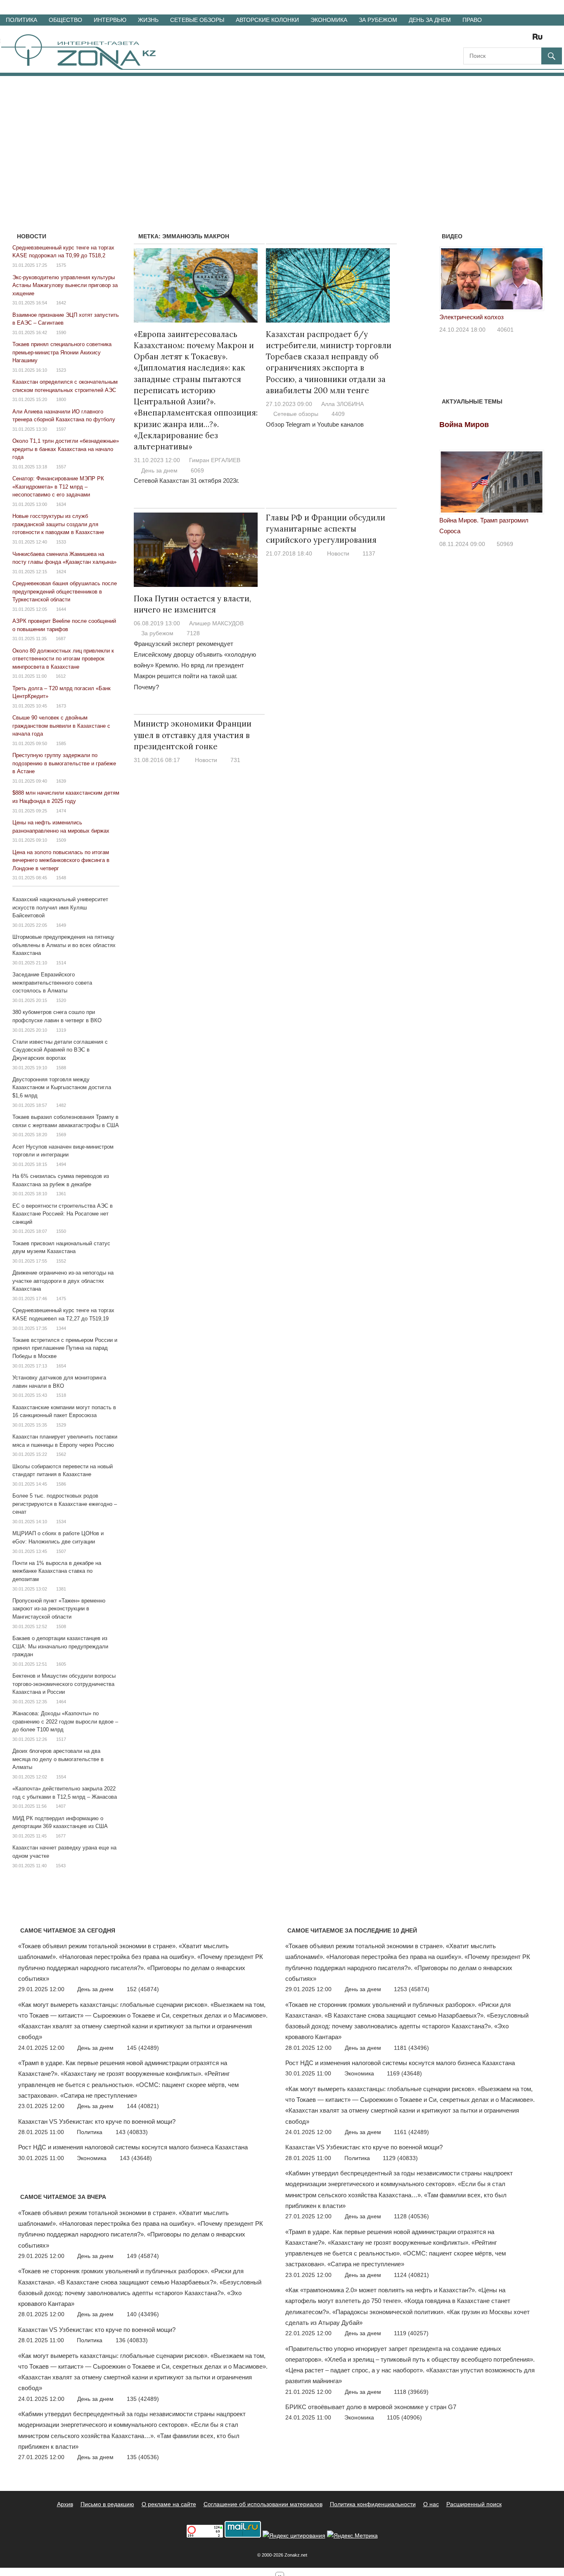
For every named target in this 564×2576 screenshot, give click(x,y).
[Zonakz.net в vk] (527, 39)
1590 (61, 332)
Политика (21, 20)
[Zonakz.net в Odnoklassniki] (515, 39)
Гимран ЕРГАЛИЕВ (215, 460)
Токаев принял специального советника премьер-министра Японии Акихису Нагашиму (62, 352)
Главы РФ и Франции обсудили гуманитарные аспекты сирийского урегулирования (326, 529)
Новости (338, 553)
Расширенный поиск (474, 2504)
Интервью (110, 20)
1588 (61, 1068)
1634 (61, 504)
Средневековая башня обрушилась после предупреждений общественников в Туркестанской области (65, 591)
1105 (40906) (404, 2417)
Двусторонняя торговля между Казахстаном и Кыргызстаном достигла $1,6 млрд (62, 1087)
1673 (61, 706)
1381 (61, 1589)
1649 (61, 925)
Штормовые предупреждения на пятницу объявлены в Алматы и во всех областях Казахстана (64, 945)
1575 (61, 265)
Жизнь (148, 20)
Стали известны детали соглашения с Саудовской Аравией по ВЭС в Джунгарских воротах (60, 1050)
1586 (61, 1484)
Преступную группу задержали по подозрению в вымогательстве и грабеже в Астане (64, 763)
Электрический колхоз (472, 317)
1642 (61, 303)
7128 (193, 633)
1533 (61, 542)
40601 (505, 330)
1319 (61, 1030)
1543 (61, 1866)
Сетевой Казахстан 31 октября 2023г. (186, 481)
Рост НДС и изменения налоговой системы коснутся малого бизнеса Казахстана (133, 2147)
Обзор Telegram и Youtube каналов (315, 424)
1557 (61, 467)
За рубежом (378, 20)
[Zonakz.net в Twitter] (469, 39)
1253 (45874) (412, 1989)
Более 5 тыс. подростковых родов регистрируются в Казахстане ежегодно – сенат (65, 1504)
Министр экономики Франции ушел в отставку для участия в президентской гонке (193, 735)
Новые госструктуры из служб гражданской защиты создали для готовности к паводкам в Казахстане (58, 524)
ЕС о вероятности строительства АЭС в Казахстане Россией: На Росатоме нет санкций (63, 1214)
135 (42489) (143, 2399)
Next (533, 282)
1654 (61, 1366)
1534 (61, 1522)
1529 (61, 1425)
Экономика (329, 20)
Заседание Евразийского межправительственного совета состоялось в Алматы (52, 983)
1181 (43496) (411, 2048)
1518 (61, 1395)
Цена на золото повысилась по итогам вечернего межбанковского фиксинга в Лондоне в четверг (61, 860)
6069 (197, 470)
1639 (61, 781)
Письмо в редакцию (107, 2504)
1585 (61, 743)
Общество (65, 20)
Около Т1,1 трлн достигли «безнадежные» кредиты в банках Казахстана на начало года (66, 449)
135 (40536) (143, 2457)
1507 (61, 1551)
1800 (61, 399)
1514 (61, 963)
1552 (61, 1261)
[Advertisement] (282, 138)
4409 (338, 414)
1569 (61, 1135)
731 (235, 760)
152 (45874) (143, 1989)
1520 (61, 1000)
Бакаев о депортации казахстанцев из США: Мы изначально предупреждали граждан (60, 1646)
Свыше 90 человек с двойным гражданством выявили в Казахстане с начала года (61, 726)
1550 (61, 1231)
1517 (61, 1739)
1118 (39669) (411, 2392)
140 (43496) (143, 2314)
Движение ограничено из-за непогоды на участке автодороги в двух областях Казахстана (63, 1281)
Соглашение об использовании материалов (263, 2504)
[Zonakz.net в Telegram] (504, 39)
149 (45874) (143, 2256)
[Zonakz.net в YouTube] (492, 39)
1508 (61, 1626)
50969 (505, 544)
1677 (61, 1836)
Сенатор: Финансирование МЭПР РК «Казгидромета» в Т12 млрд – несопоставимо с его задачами (58, 487)
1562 (61, 1454)
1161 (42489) (411, 2132)
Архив (65, 2504)
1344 (61, 1328)
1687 (61, 639)
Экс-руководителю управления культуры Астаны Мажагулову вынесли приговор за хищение (65, 285)
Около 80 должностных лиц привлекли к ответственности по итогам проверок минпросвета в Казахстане (63, 659)
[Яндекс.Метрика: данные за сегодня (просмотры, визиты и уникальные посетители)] (352, 2536)
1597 (61, 429)
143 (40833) (132, 2132)
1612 (61, 676)
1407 (61, 1806)
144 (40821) (143, 2106)
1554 (61, 1777)
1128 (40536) (411, 2216)
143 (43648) (136, 2158)
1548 (61, 878)
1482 (61, 1105)
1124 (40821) (411, 2275)
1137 (369, 553)
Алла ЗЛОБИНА (342, 404)
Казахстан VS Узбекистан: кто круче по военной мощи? (97, 2121)
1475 (61, 1299)
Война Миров (464, 425)
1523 (61, 370)
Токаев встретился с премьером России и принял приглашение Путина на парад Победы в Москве (65, 1348)
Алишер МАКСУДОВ (216, 623)
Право (472, 20)
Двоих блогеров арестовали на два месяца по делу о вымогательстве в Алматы (58, 1759)
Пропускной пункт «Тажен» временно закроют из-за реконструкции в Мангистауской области (59, 1609)
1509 (61, 840)
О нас (431, 2504)
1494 (61, 1164)
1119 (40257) (411, 2333)
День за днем (430, 20)
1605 (61, 1664)
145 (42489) (143, 2048)
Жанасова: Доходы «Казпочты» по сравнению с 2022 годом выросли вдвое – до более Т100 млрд (65, 1721)
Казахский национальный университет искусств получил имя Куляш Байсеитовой (60, 907)
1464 (61, 1702)
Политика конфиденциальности (373, 2504)
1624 (61, 572)
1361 (61, 1194)
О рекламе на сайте (169, 2504)
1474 (61, 811)
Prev (450, 282)
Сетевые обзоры (197, 20)
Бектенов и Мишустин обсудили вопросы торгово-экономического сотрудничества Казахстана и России (64, 1684)
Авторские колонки (267, 20)
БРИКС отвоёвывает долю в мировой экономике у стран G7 (371, 2407)
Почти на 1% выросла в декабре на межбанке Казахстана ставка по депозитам (57, 1571)
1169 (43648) (404, 2073)
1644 (61, 609)
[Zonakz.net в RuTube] (540, 39)
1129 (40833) (400, 2158)
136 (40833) (132, 2340)
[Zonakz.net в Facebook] (481, 39)
